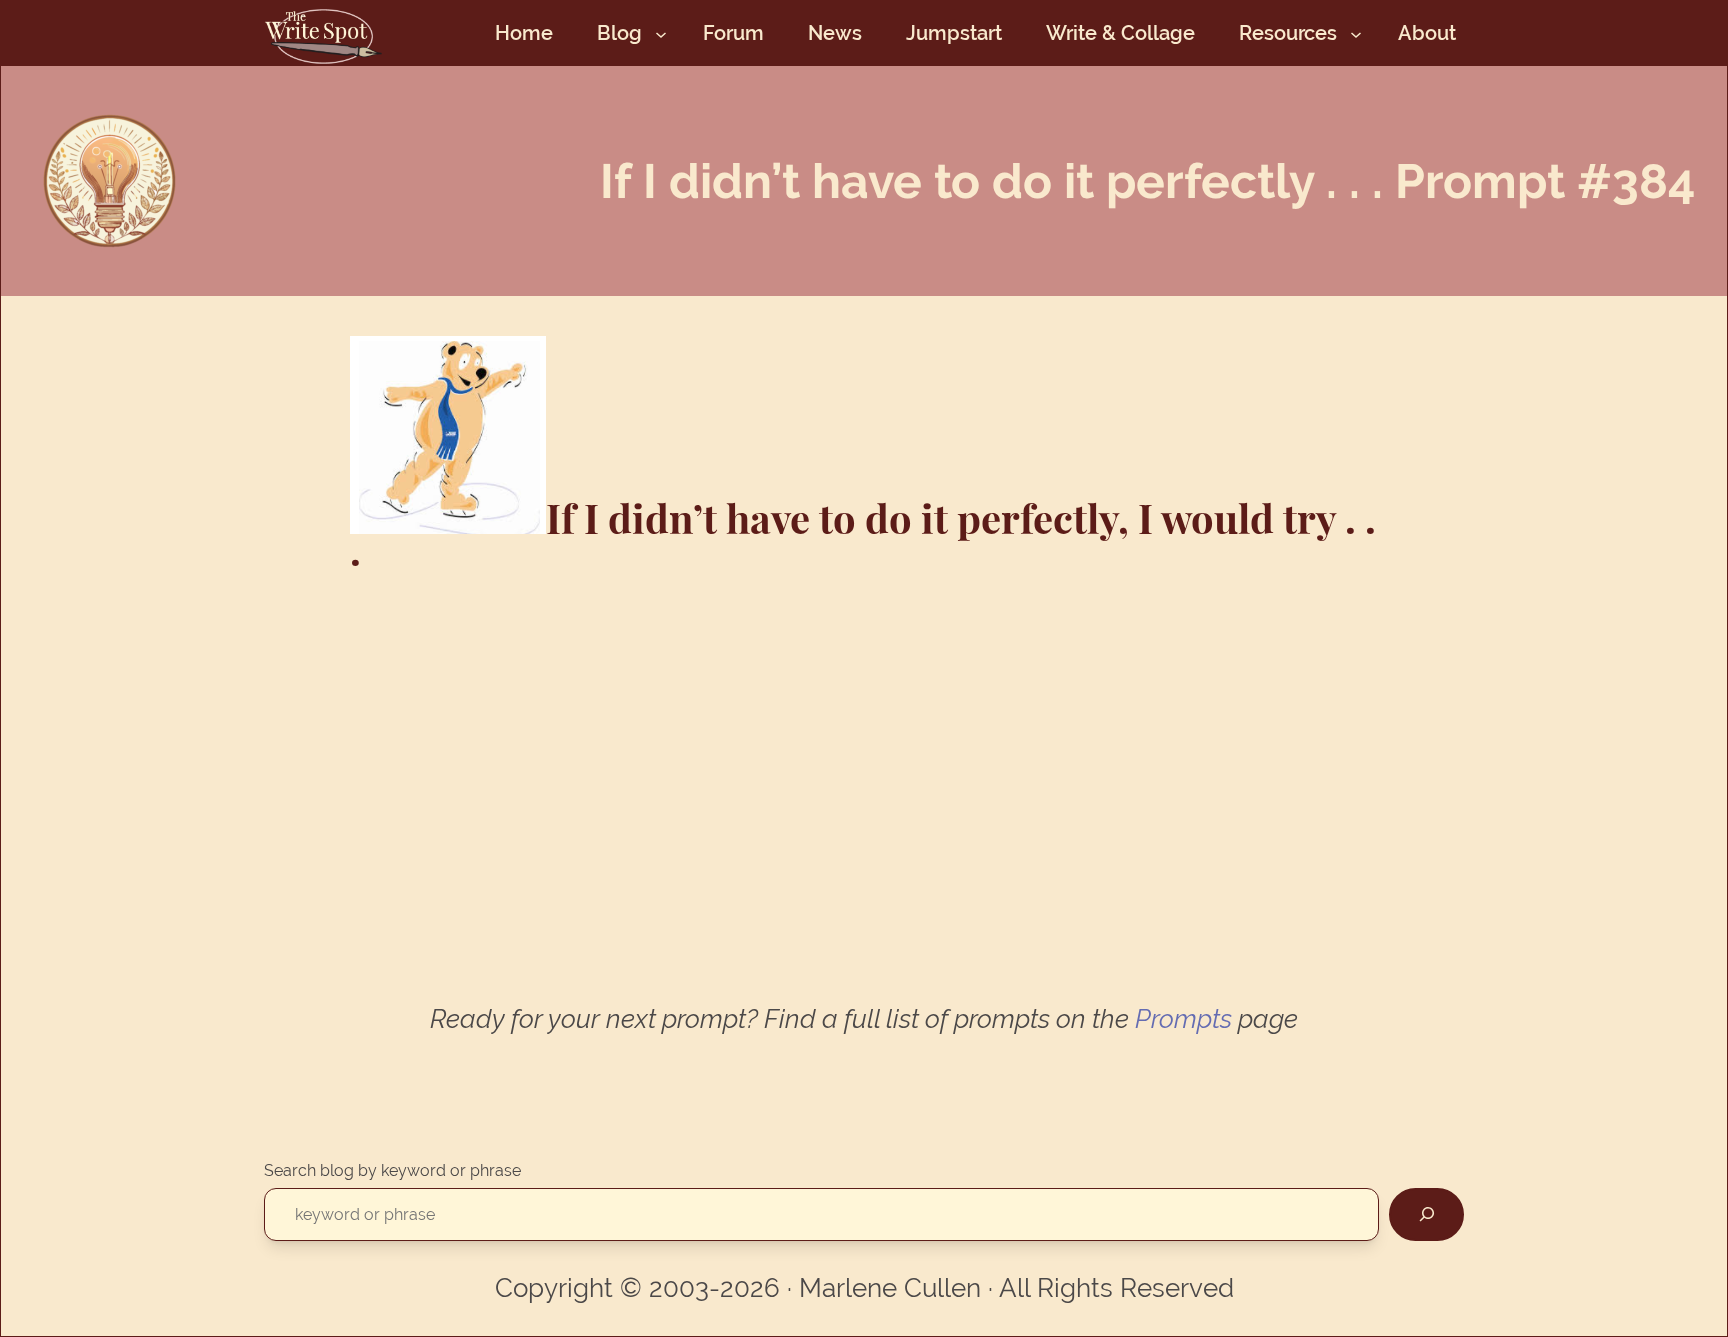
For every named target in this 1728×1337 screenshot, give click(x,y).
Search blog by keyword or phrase (392, 1170)
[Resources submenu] (1356, 33)
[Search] (1426, 1214)
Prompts (1183, 1019)
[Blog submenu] (661, 33)
